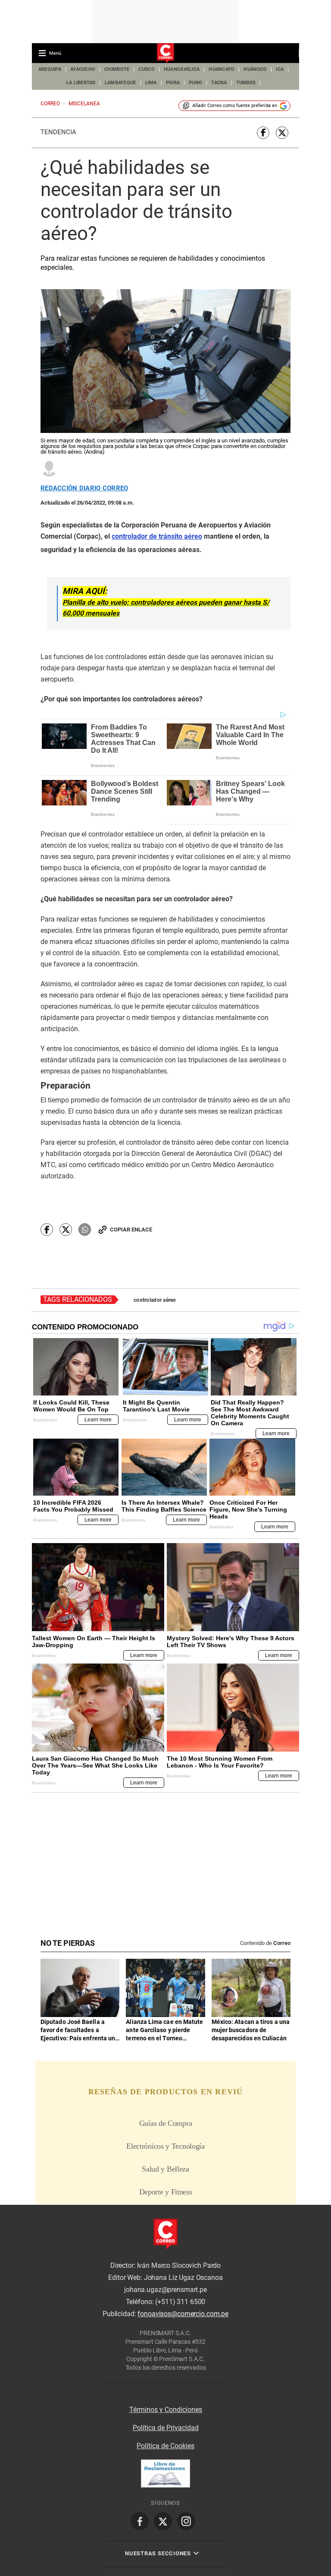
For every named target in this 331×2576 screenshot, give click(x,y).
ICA (280, 69)
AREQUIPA (50, 69)
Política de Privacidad (166, 2428)
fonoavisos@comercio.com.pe (183, 2314)
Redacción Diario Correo (84, 488)
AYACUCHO (83, 69)
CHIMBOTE (117, 69)
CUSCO (146, 69)
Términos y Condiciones (166, 2410)
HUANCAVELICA (182, 69)
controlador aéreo (155, 1300)
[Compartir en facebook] (263, 133)
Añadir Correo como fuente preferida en (235, 106)
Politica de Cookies (165, 2446)
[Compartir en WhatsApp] (85, 1230)
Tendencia (58, 132)
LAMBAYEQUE (120, 83)
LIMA (151, 83)
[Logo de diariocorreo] (165, 54)
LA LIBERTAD (81, 83)
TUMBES (246, 83)
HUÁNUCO (255, 69)
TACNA (219, 83)
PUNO (195, 83)
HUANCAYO (222, 69)
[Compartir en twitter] (282, 133)
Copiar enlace (131, 1230)
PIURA (173, 83)
